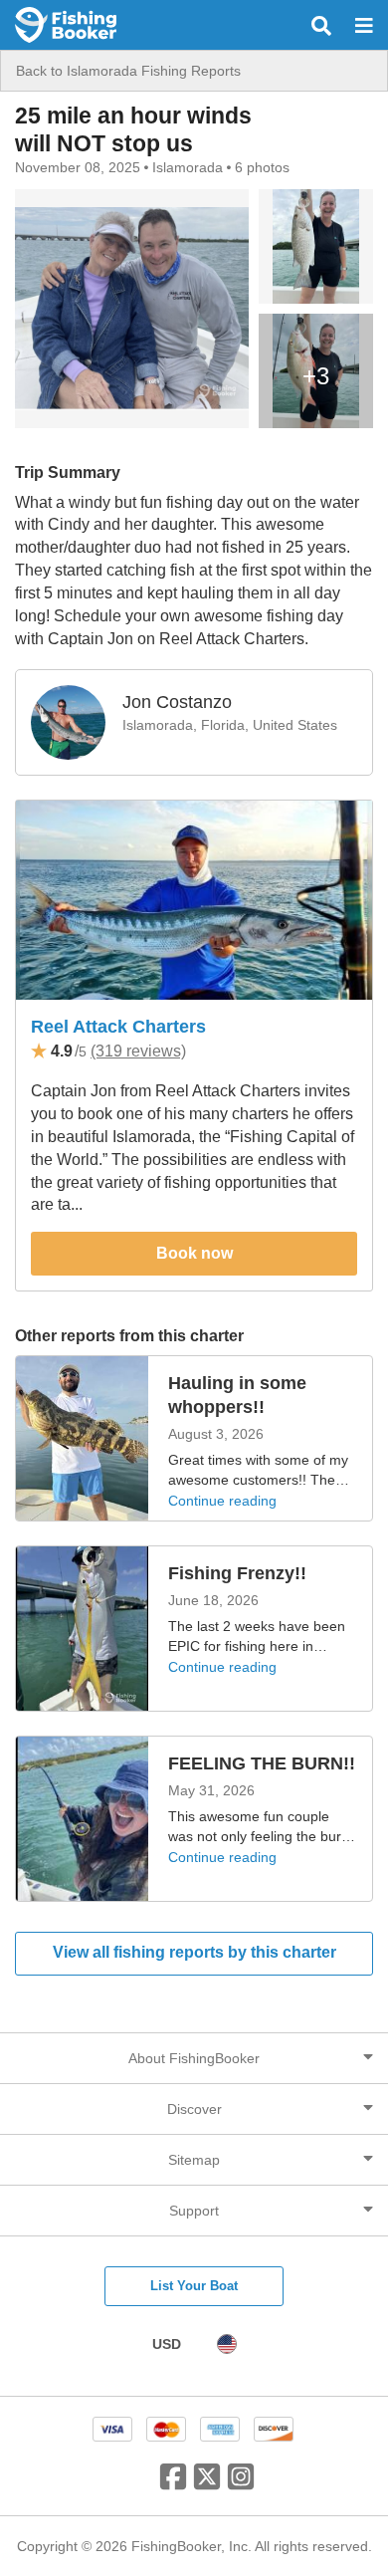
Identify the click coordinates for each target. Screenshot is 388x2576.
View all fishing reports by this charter (194, 1952)
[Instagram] (241, 2484)
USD (167, 2344)
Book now (194, 1253)
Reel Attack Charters (118, 1027)
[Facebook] (173, 2484)
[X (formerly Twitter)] (207, 2484)
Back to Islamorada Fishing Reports (128, 71)
